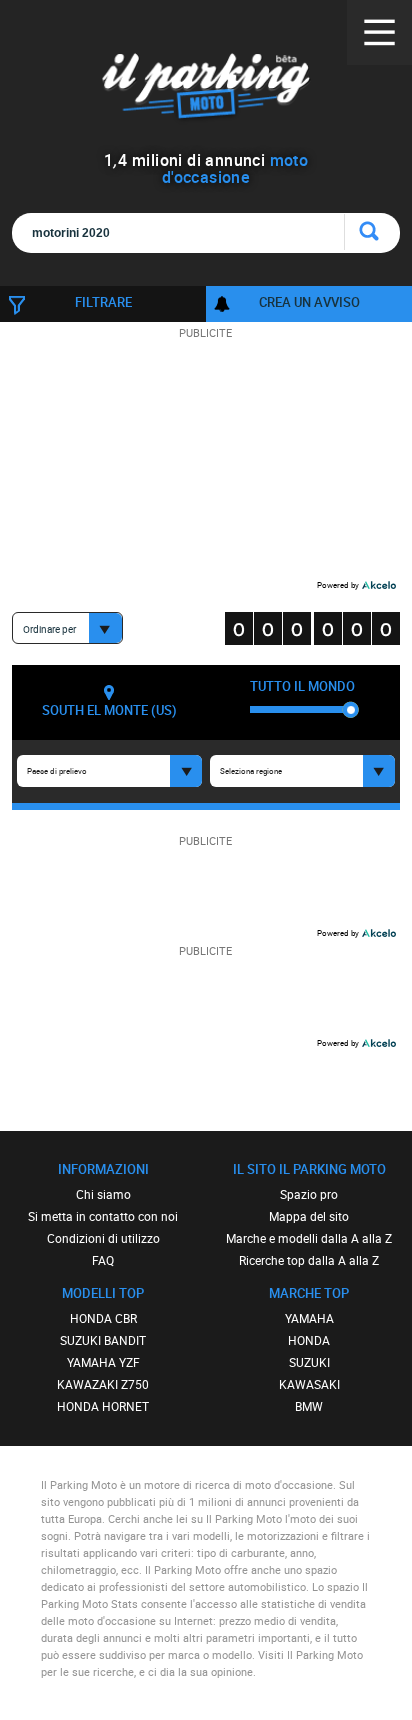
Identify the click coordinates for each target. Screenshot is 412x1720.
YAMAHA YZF (103, 1362)
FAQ (103, 1260)
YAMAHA (309, 1318)
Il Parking (205, 89)
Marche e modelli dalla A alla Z (309, 1238)
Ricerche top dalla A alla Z (309, 1260)
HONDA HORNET (103, 1406)
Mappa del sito (309, 1216)
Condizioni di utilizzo (103, 1238)
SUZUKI (309, 1362)
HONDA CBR (103, 1318)
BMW (309, 1406)
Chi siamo (103, 1194)
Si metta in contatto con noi (103, 1216)
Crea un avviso (309, 302)
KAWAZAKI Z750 (103, 1384)
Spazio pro (309, 1194)
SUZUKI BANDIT (103, 1340)
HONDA (309, 1340)
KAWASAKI (309, 1384)
